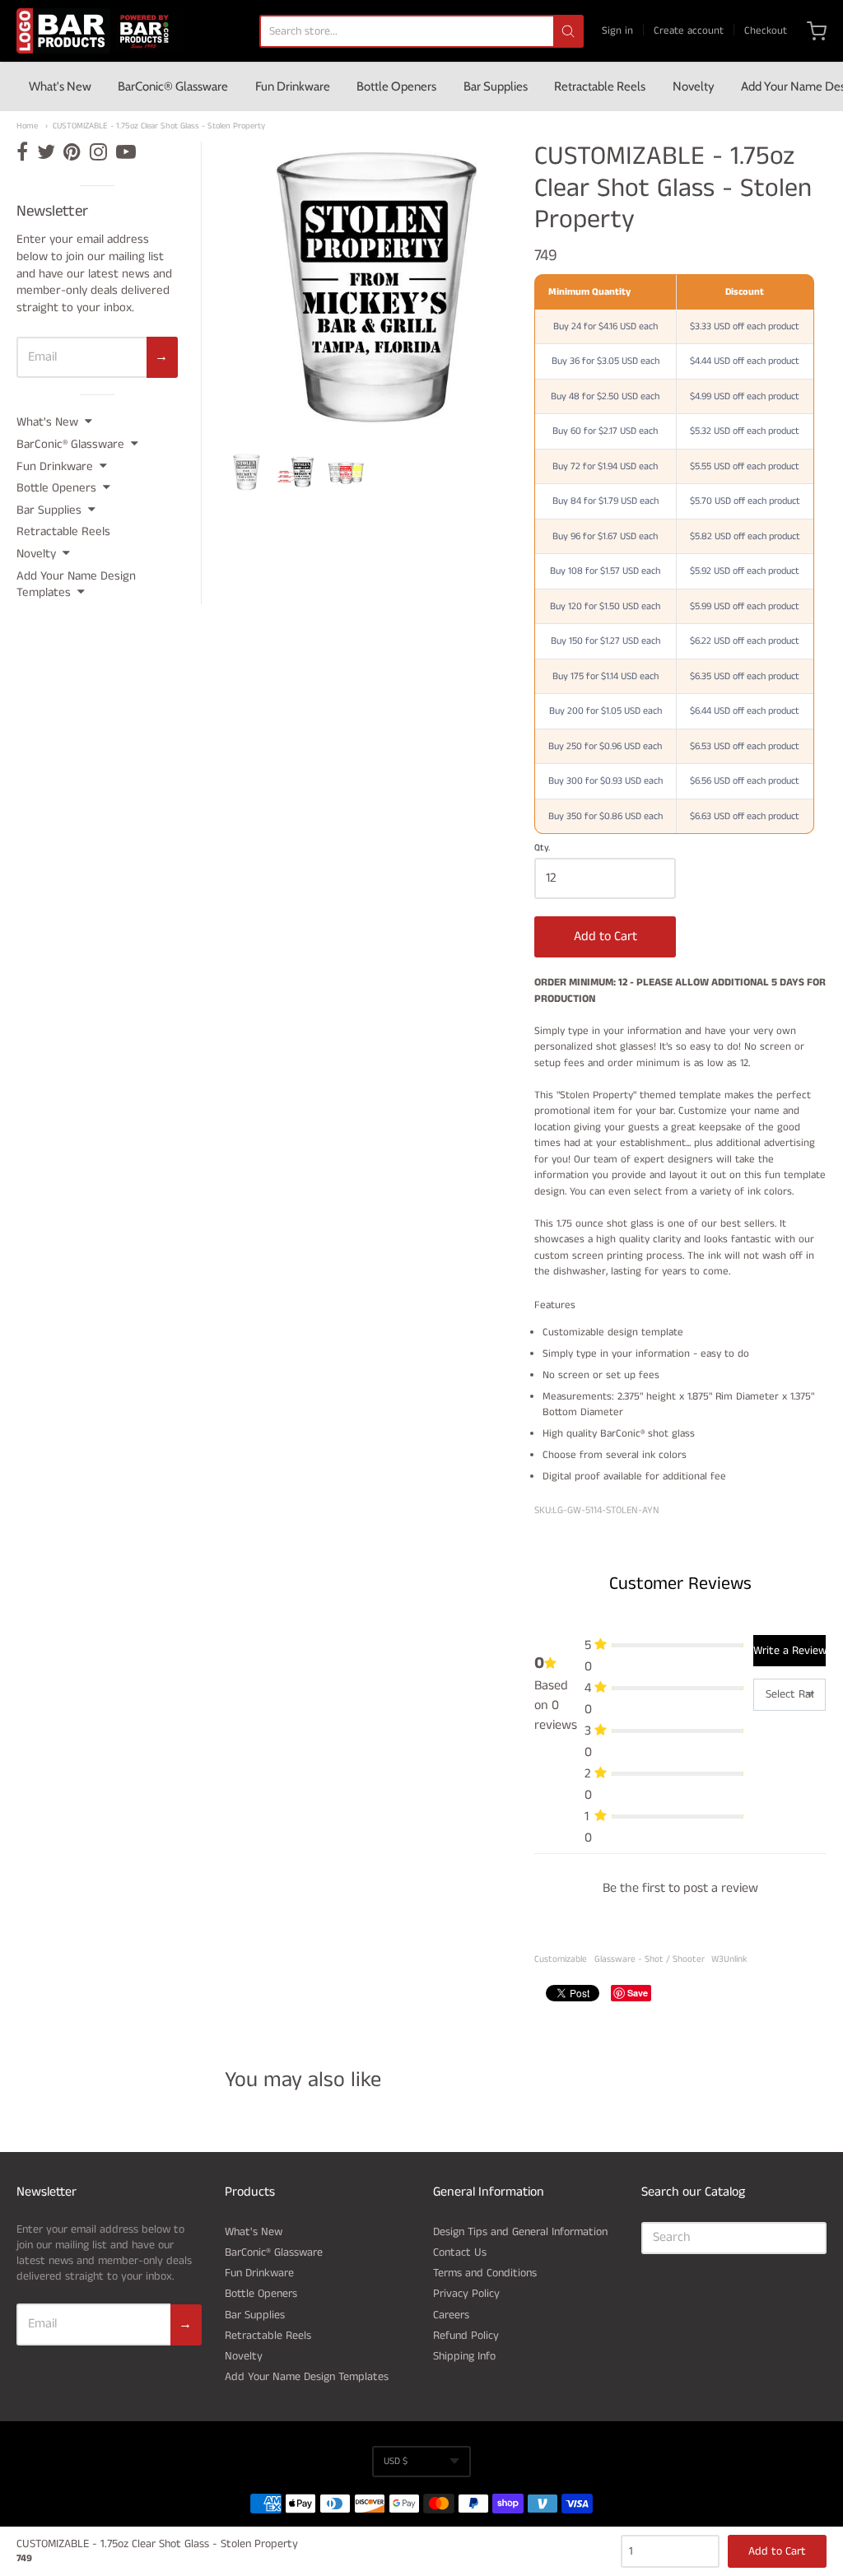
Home (27, 126)
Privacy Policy (466, 2294)
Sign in (617, 31)
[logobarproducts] (100, 31)
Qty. (542, 849)
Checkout (766, 31)
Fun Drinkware (293, 86)
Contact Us (460, 2252)
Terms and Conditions (485, 2273)
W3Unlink (729, 1959)
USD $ (396, 2461)
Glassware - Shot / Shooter (650, 1959)
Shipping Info (464, 2356)
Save (638, 1993)
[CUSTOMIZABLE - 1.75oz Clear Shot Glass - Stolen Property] (246, 472)
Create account (689, 31)
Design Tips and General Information (520, 2232)
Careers (451, 2315)
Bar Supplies (496, 86)
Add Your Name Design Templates (76, 585)
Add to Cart (605, 936)
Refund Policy (466, 2336)
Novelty (694, 86)
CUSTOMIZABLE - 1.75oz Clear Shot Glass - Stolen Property (159, 126)
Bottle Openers (396, 86)
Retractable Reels (600, 86)
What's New (60, 86)
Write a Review (789, 1651)
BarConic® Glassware (173, 86)
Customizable (561, 1959)
